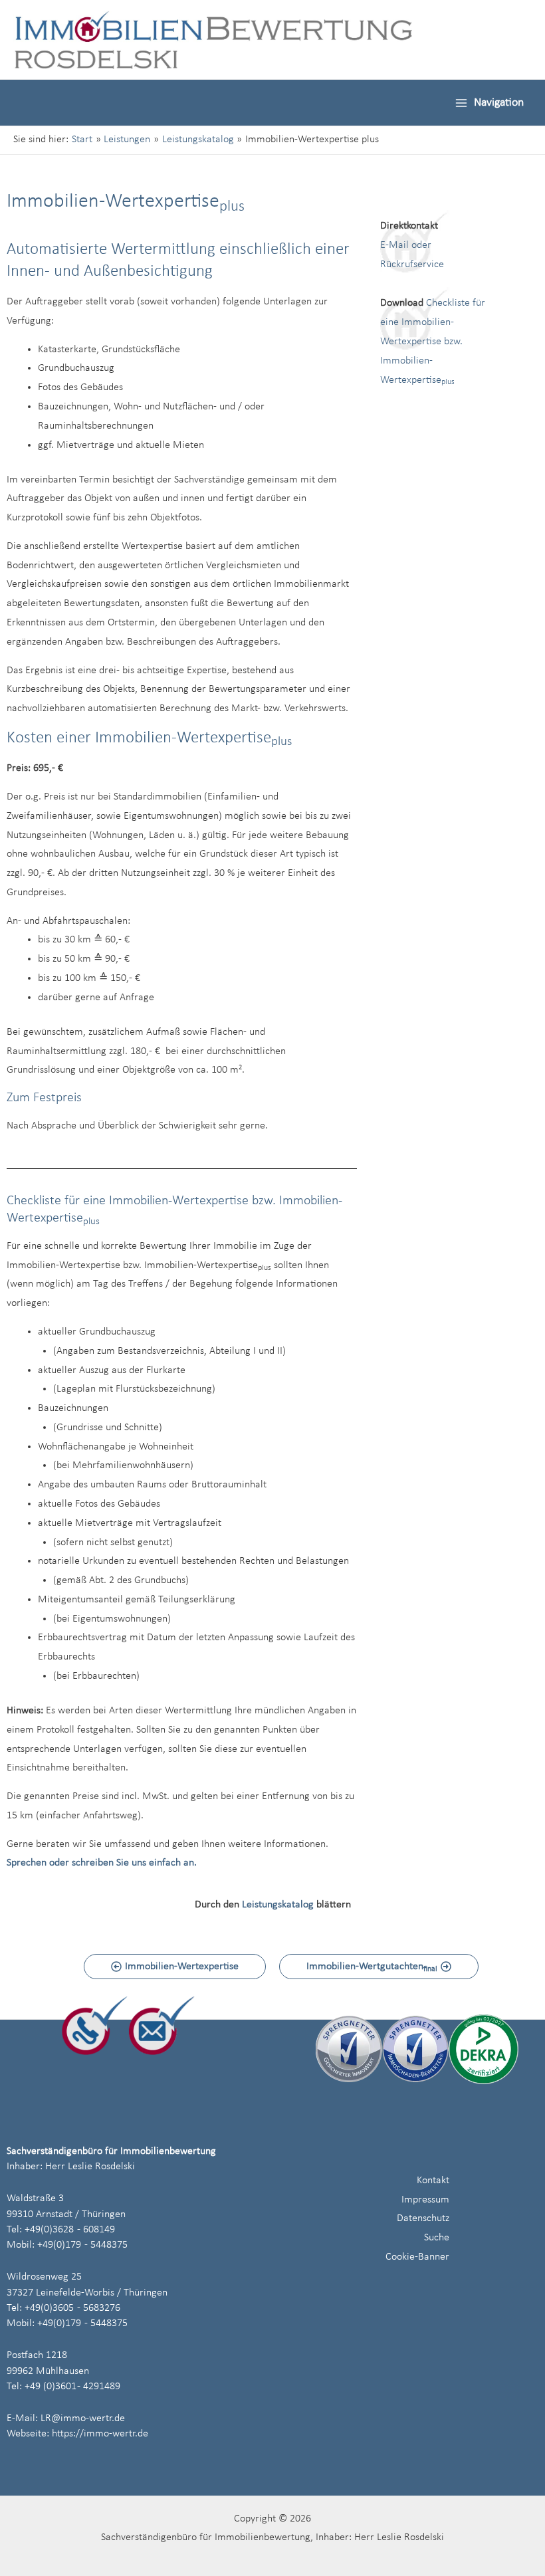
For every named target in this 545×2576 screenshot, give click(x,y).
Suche (437, 2238)
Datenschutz (423, 2218)
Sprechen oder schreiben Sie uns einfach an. (102, 1863)
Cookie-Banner (417, 2257)
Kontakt (433, 2181)
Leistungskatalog (278, 1905)
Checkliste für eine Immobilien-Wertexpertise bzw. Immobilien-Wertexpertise (433, 341)
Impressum (425, 2200)
